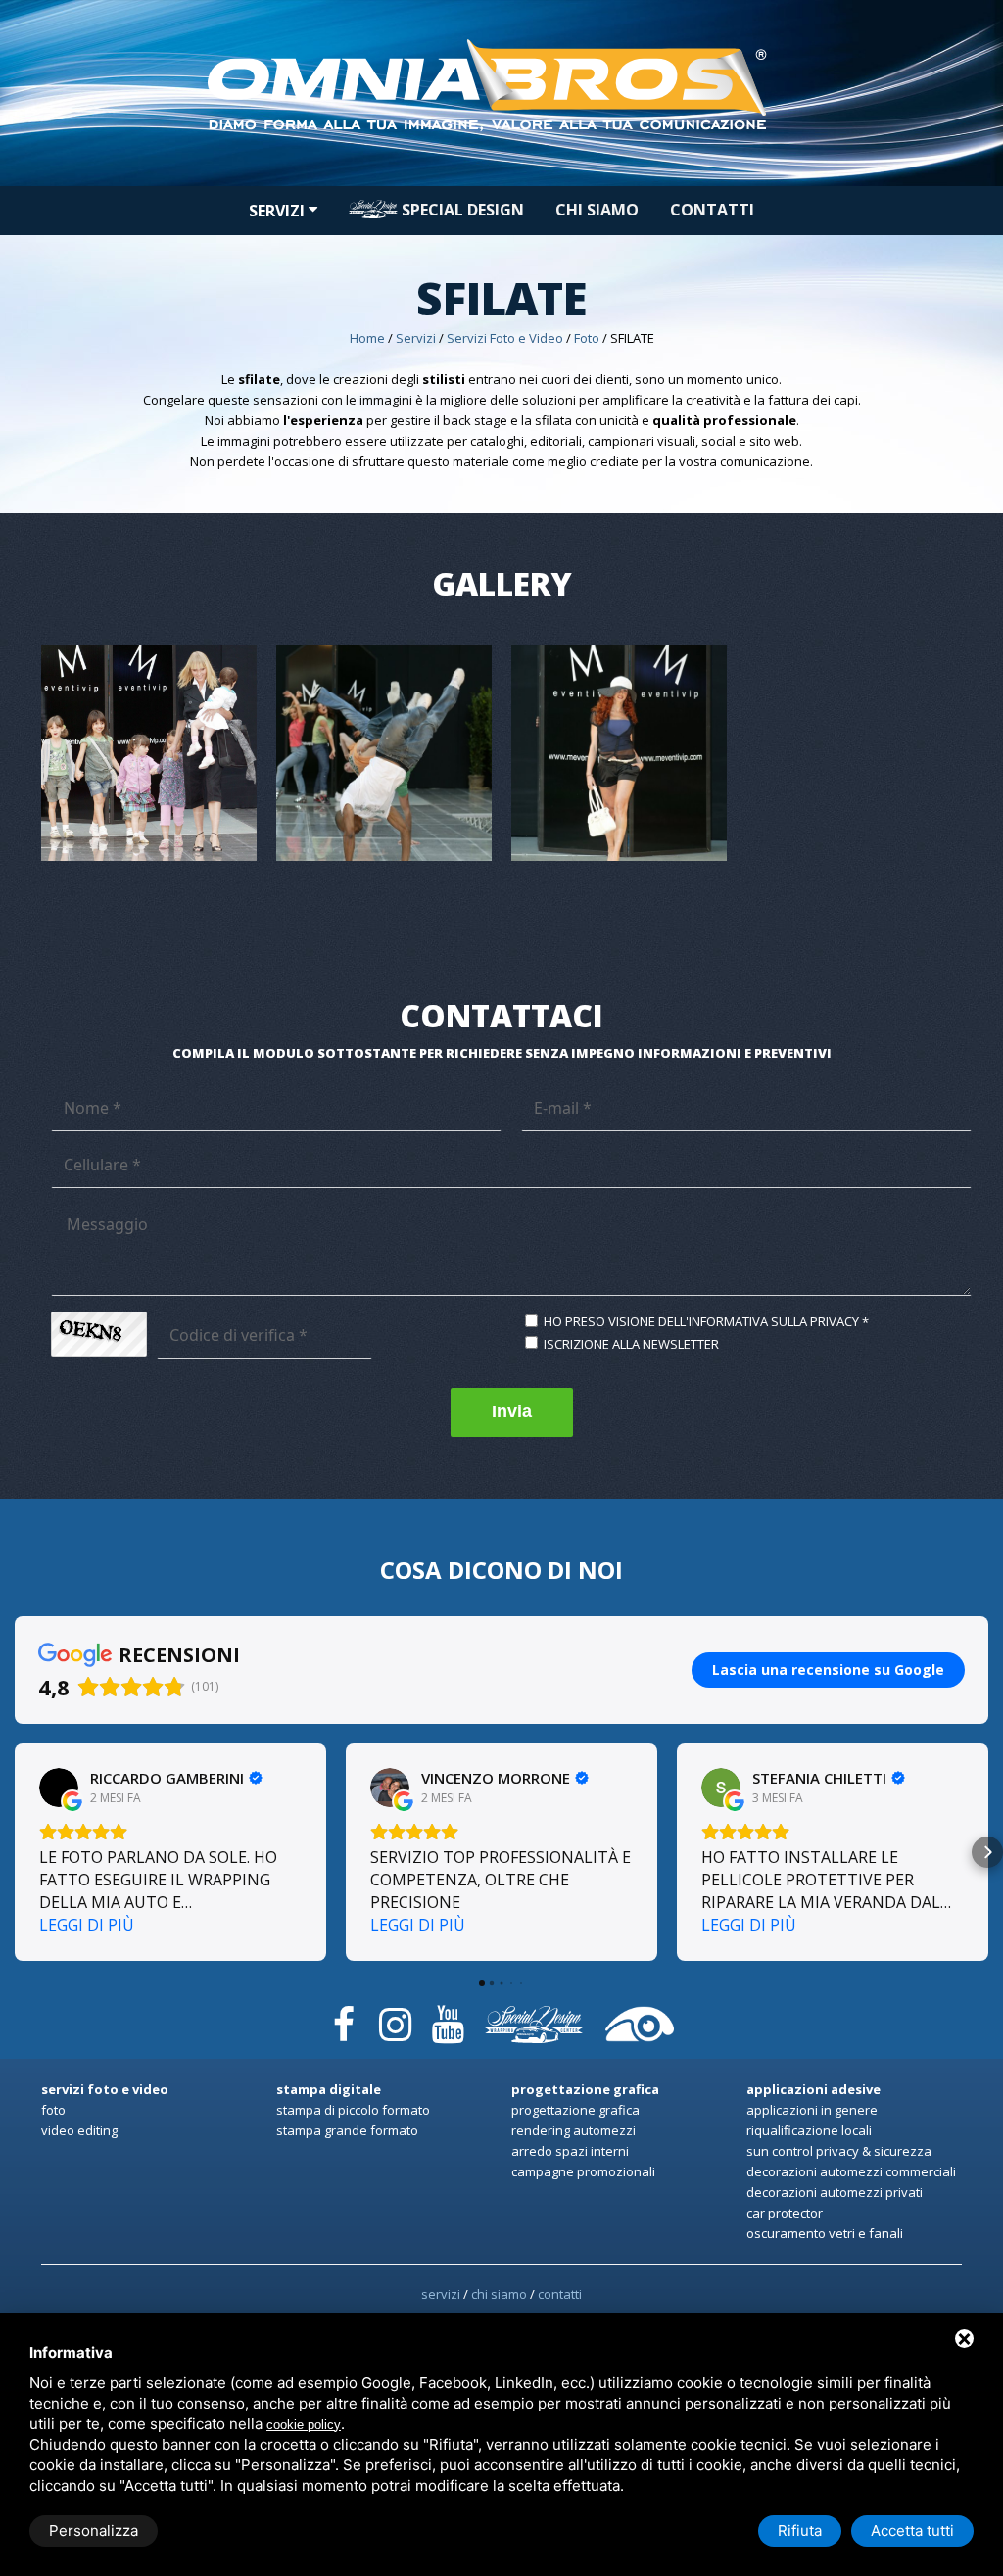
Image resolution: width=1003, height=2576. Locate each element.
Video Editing (79, 2130)
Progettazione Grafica (575, 2110)
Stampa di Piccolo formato (353, 2110)
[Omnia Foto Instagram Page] (396, 2016)
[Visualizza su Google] (59, 1788)
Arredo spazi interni (570, 2151)
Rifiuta (800, 2530)
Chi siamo (597, 210)
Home (367, 338)
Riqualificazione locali (809, 2130)
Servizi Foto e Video (505, 338)
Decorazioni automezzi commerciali (851, 2171)
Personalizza (94, 2530)
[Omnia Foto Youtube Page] (448, 2016)
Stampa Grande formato (347, 2130)
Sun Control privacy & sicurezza (839, 2151)
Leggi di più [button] (87, 1925)
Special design (461, 210)
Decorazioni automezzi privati (835, 2192)
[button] (16, 1852)
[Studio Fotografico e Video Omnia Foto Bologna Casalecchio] (501, 30)
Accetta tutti (912, 2530)
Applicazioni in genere (812, 2110)
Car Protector (785, 2213)
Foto (587, 338)
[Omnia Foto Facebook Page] (344, 2016)
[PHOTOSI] (640, 2016)
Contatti (712, 210)
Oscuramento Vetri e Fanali (825, 2233)
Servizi (279, 211)
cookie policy (304, 2425)
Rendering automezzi (573, 2130)
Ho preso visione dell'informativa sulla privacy (701, 1321)
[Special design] (534, 2016)
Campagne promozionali (583, 2171)
